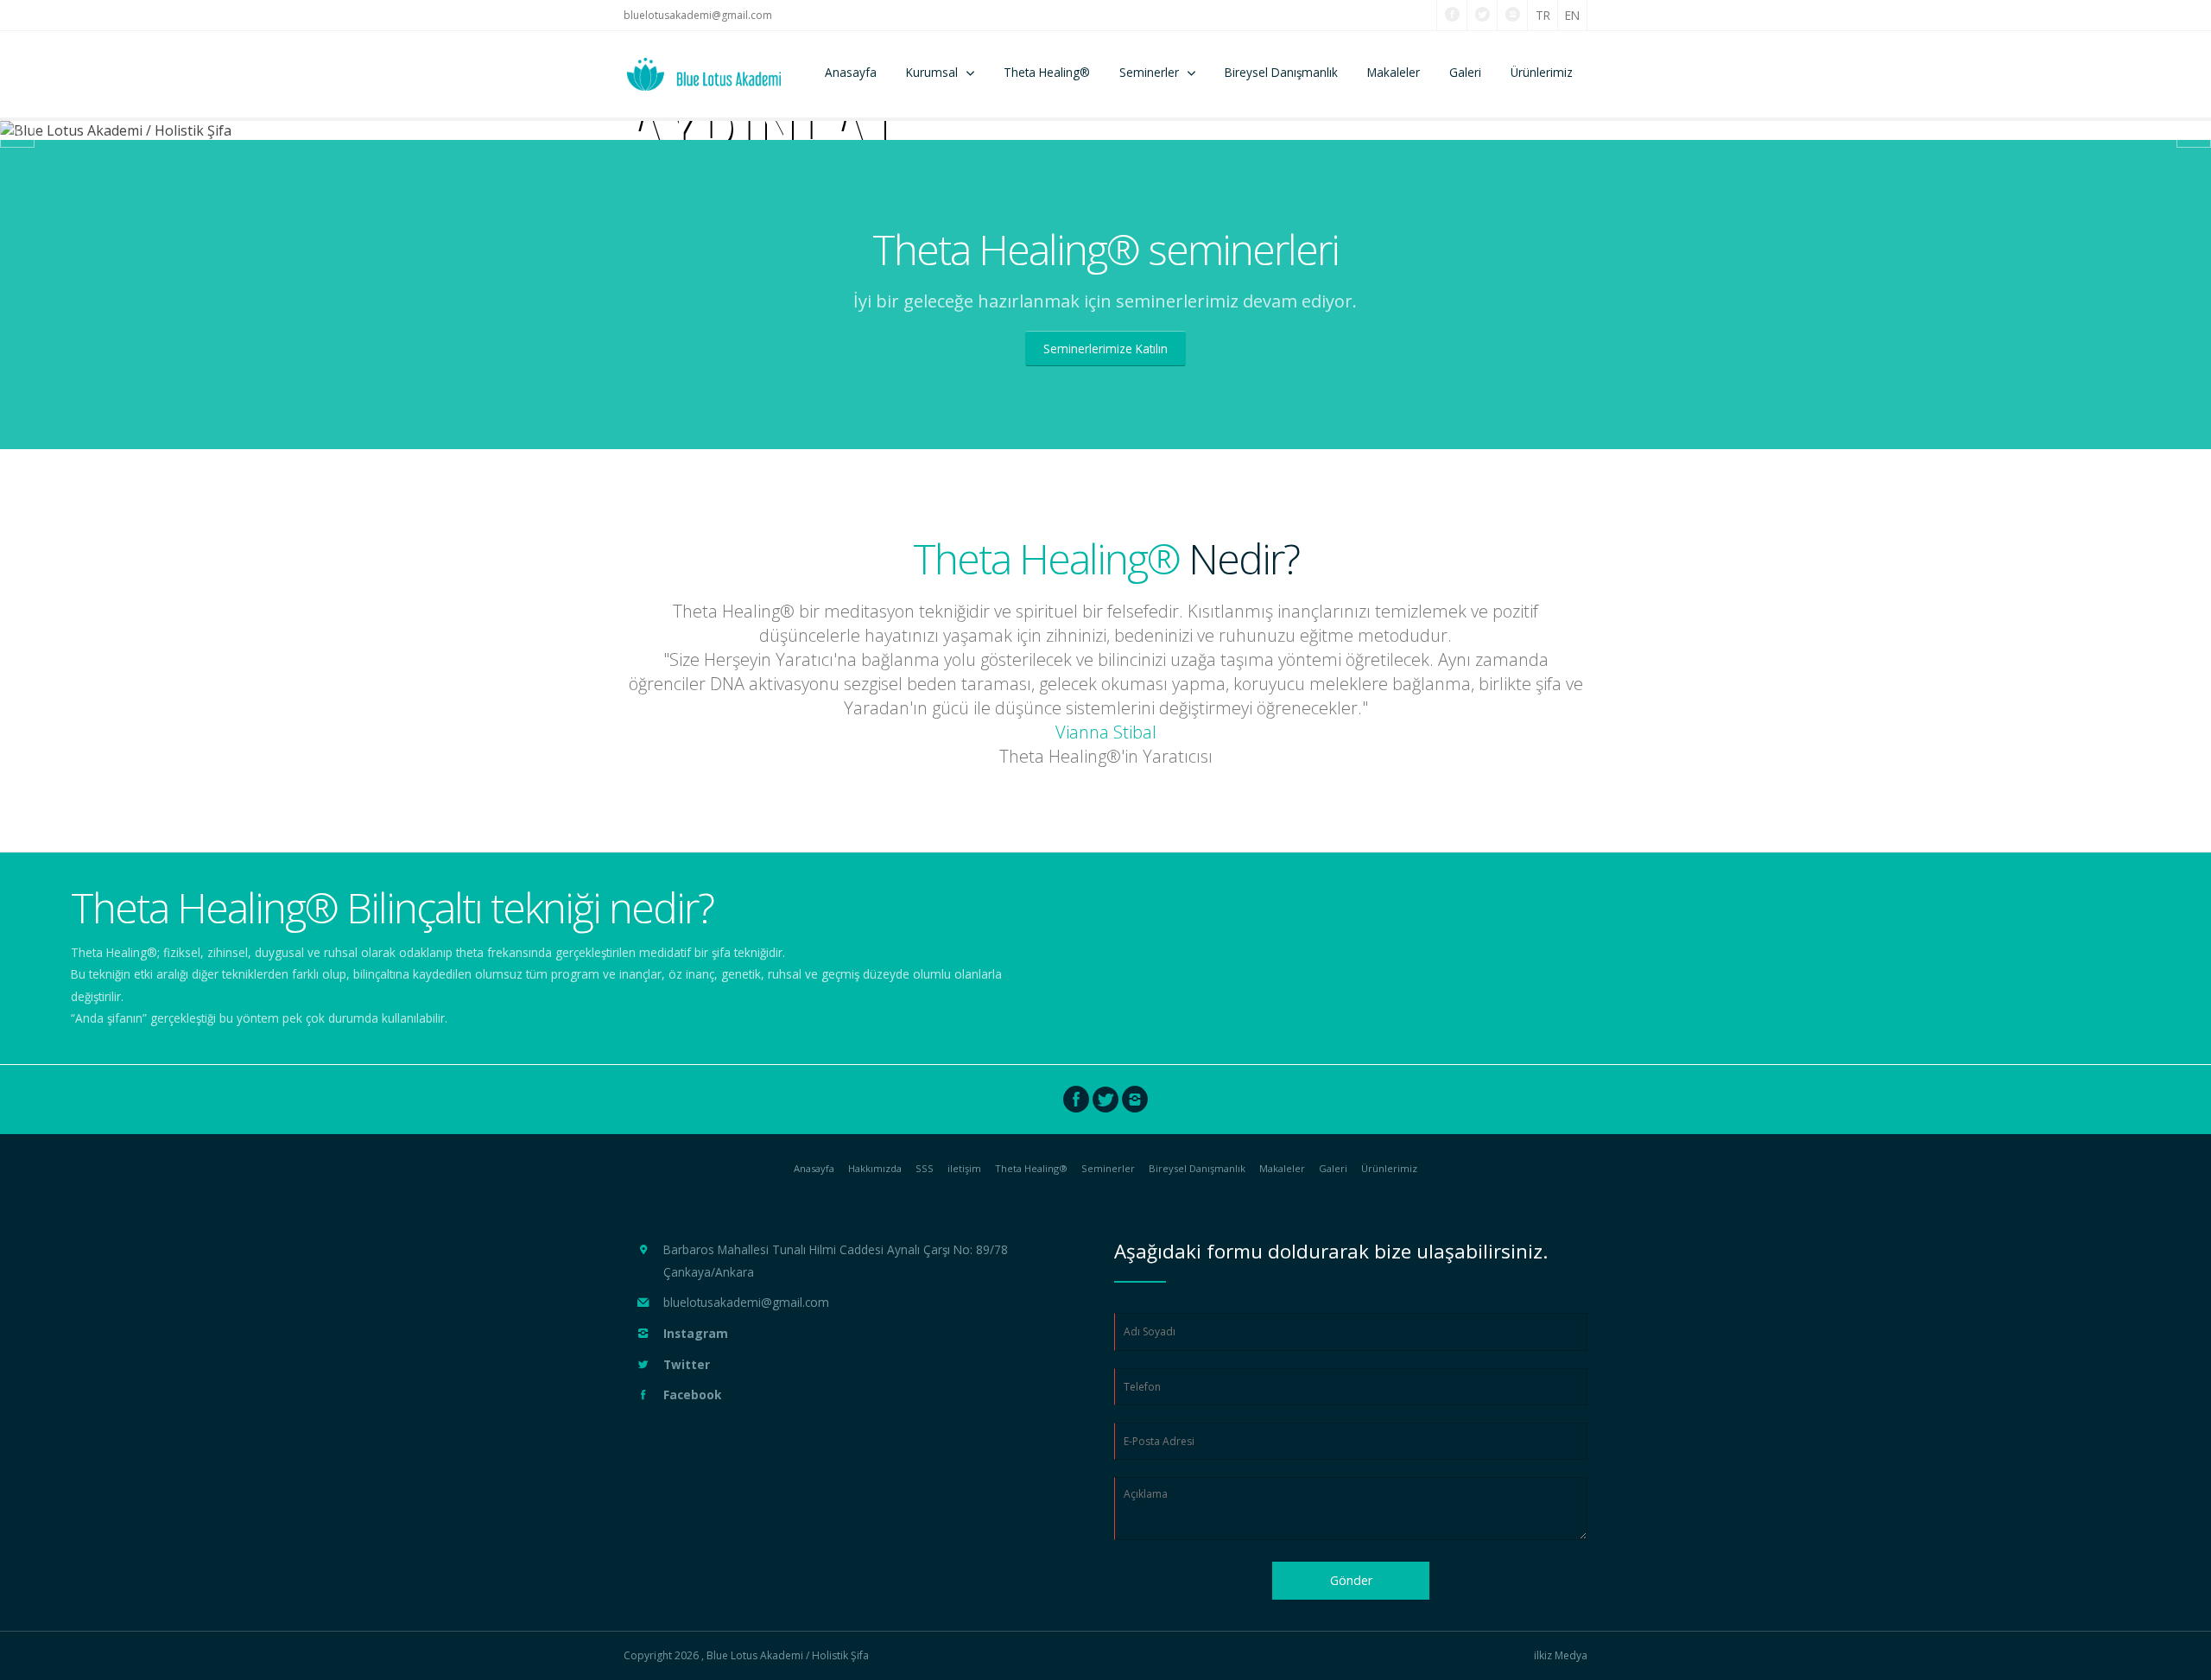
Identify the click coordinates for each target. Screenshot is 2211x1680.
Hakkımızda (875, 1168)
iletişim (964, 1168)
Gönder (1351, 1580)
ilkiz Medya (1561, 1656)
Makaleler (1394, 72)
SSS (925, 1168)
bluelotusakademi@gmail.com (698, 15)
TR (1543, 15)
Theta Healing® (1047, 72)
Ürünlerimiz (1542, 72)
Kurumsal (932, 72)
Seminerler (1149, 72)
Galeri (1465, 72)
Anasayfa (851, 72)
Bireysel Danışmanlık (1281, 72)
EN (1572, 15)
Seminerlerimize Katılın (1105, 349)
